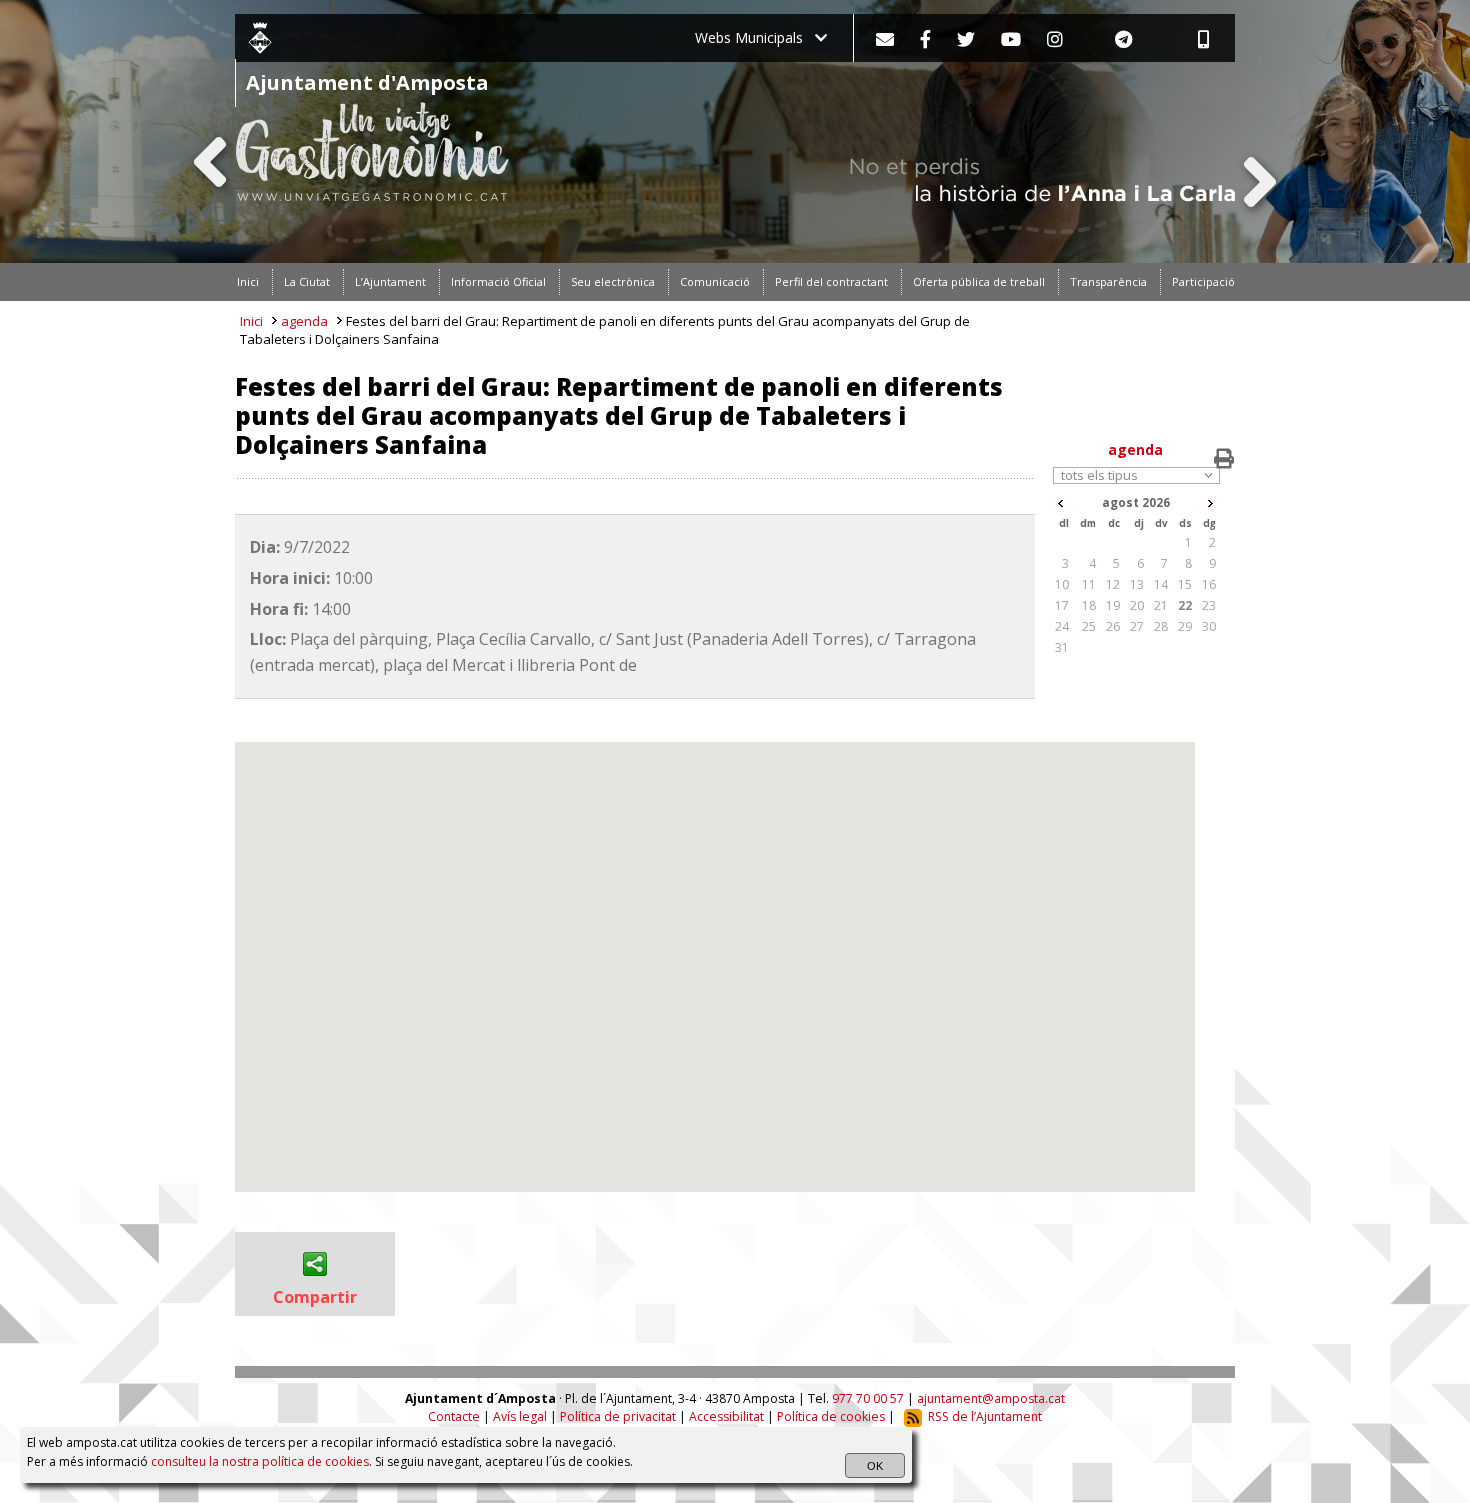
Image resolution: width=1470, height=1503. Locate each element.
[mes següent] (1210, 503)
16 (1209, 584)
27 (1137, 626)
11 (1089, 584)
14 (1161, 584)
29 (1185, 626)
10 (1062, 584)
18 (1089, 605)
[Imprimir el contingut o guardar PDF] (1224, 459)
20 (1137, 605)
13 (1137, 584)
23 (1209, 605)
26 (1113, 626)
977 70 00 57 (868, 1398)
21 (1161, 605)
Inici (251, 321)
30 (1209, 626)
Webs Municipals (755, 37)
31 (1062, 647)
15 (1185, 584)
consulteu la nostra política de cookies (260, 1461)
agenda (304, 321)
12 (1113, 584)
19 (1113, 605)
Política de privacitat (618, 1416)
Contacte (454, 1416)
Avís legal (520, 1416)
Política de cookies (831, 1416)
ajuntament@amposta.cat (991, 1398)
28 (1161, 626)
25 (1089, 626)
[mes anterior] (1060, 503)
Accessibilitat (726, 1416)
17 (1062, 605)
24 (1062, 626)
